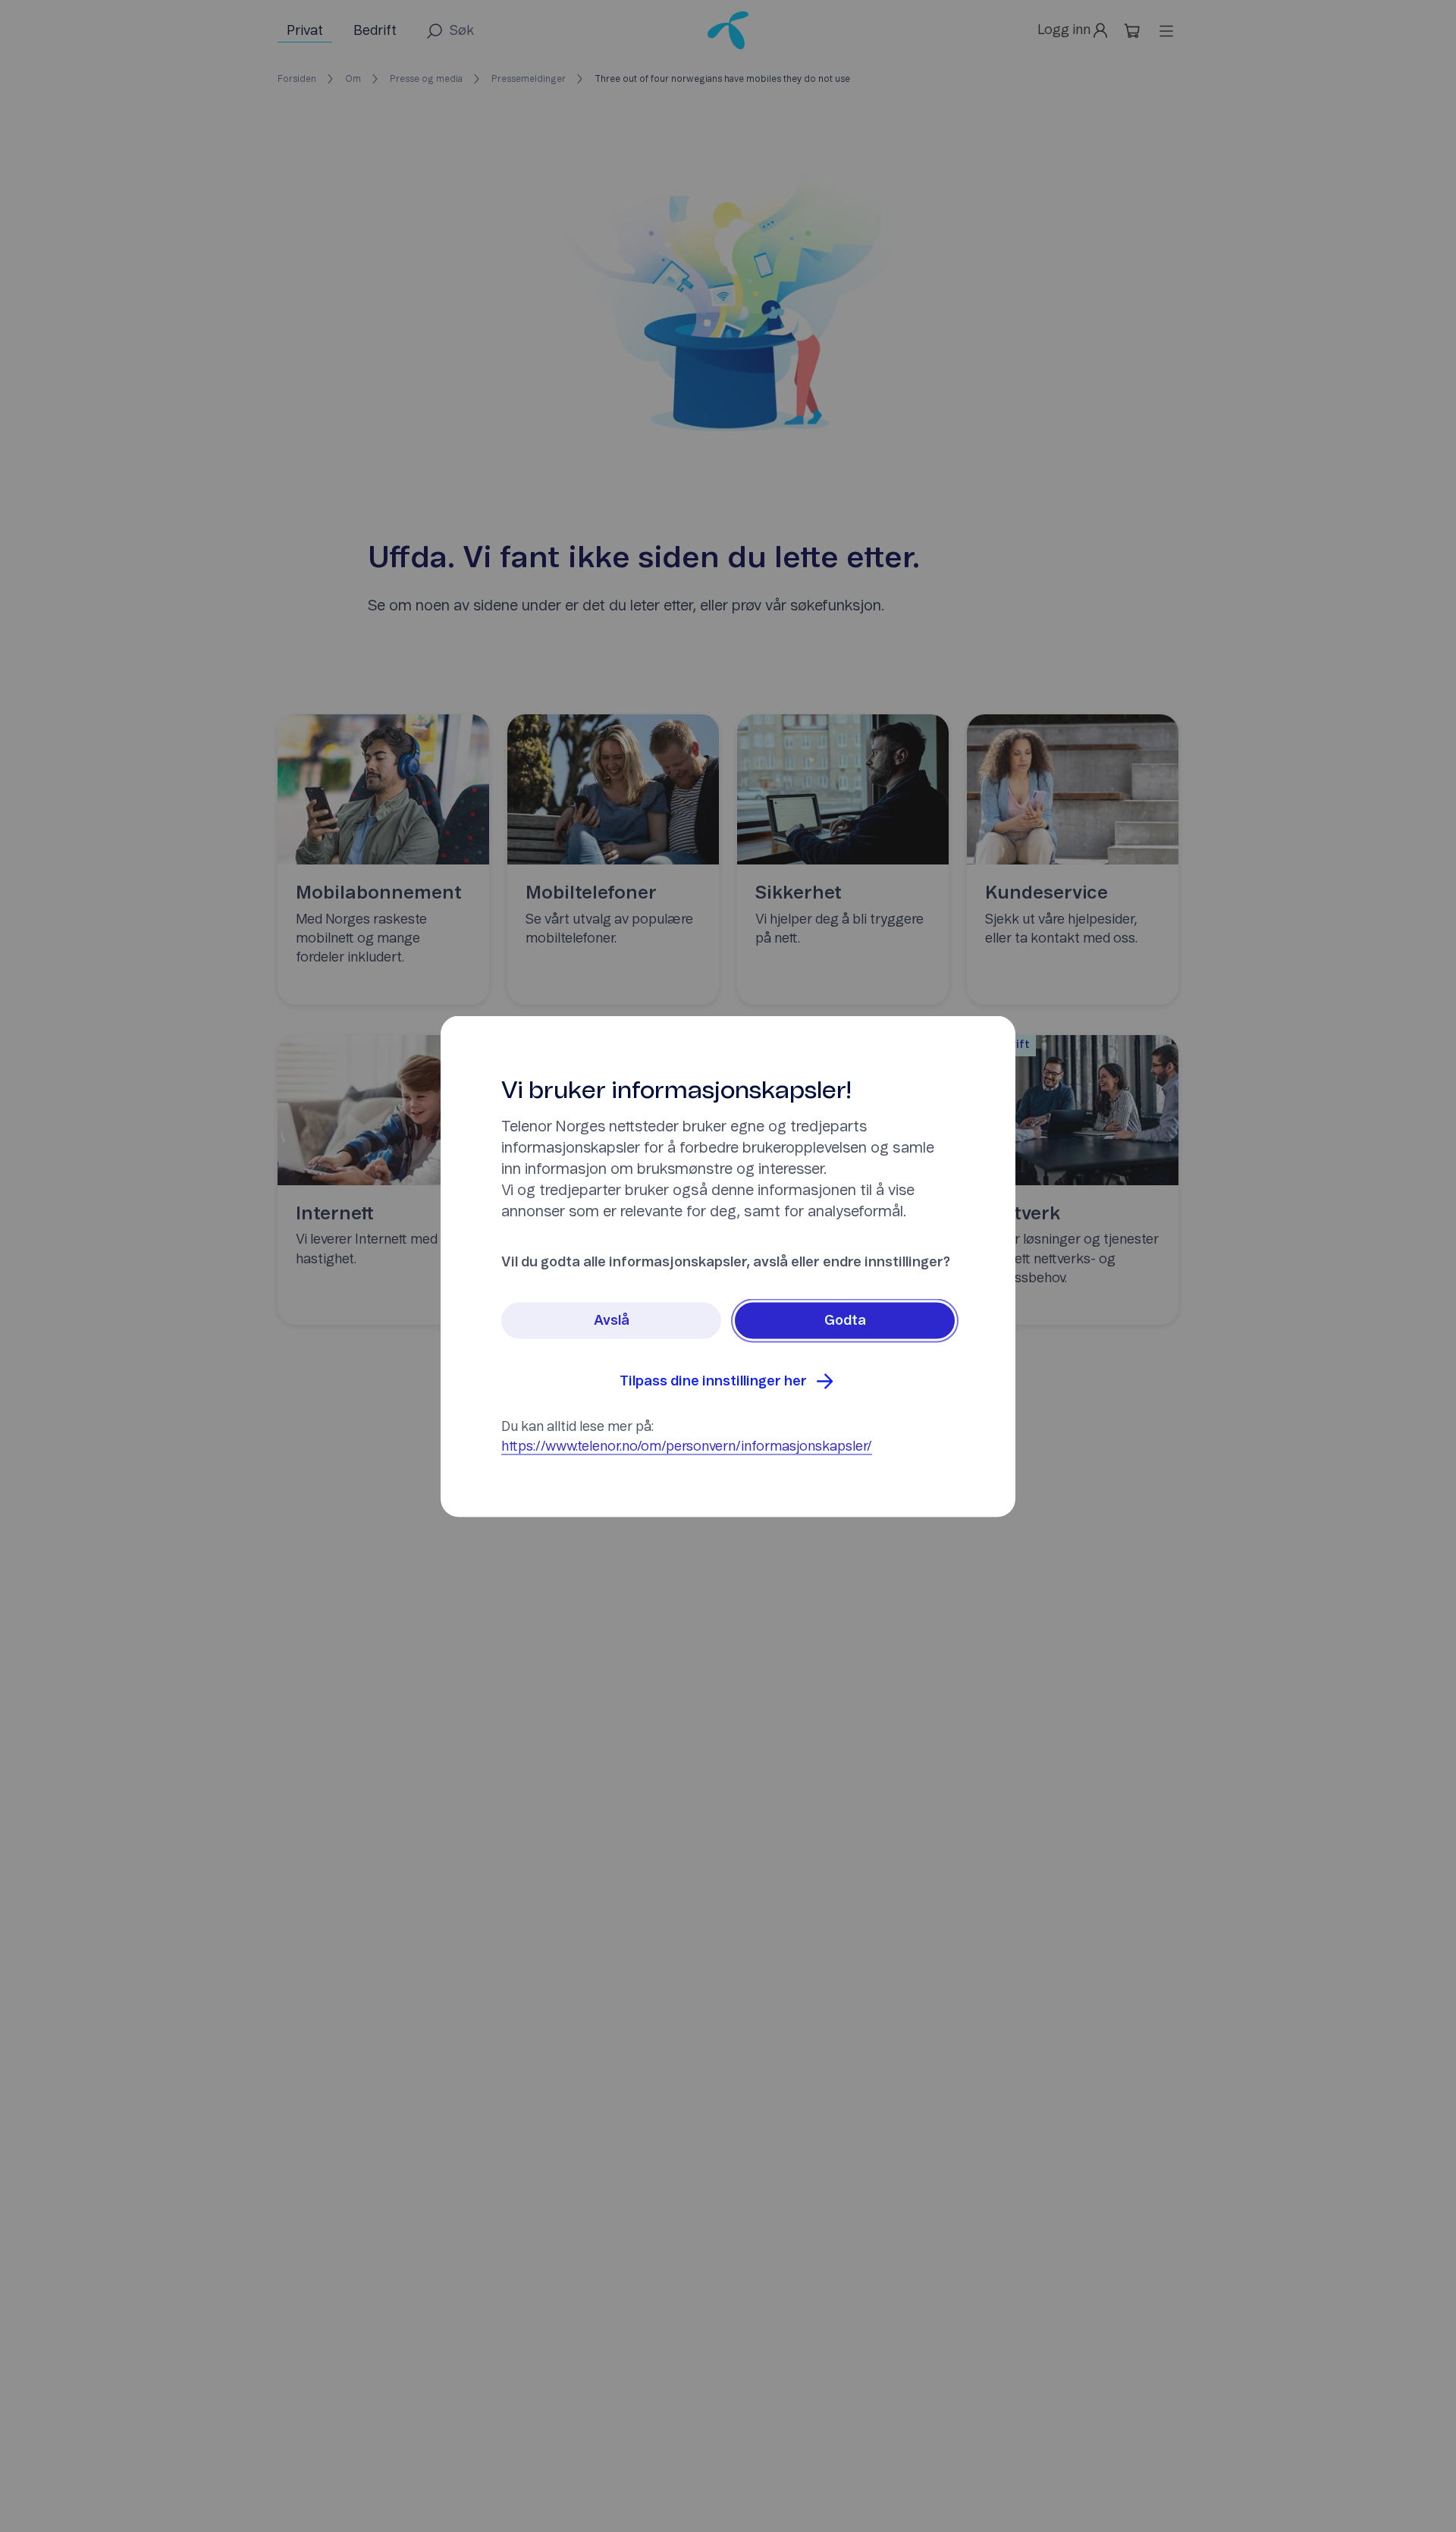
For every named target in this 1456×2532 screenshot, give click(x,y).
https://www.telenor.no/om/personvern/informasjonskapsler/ (687, 1446)
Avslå (612, 1320)
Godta (845, 1320)
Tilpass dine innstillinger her (713, 1381)
